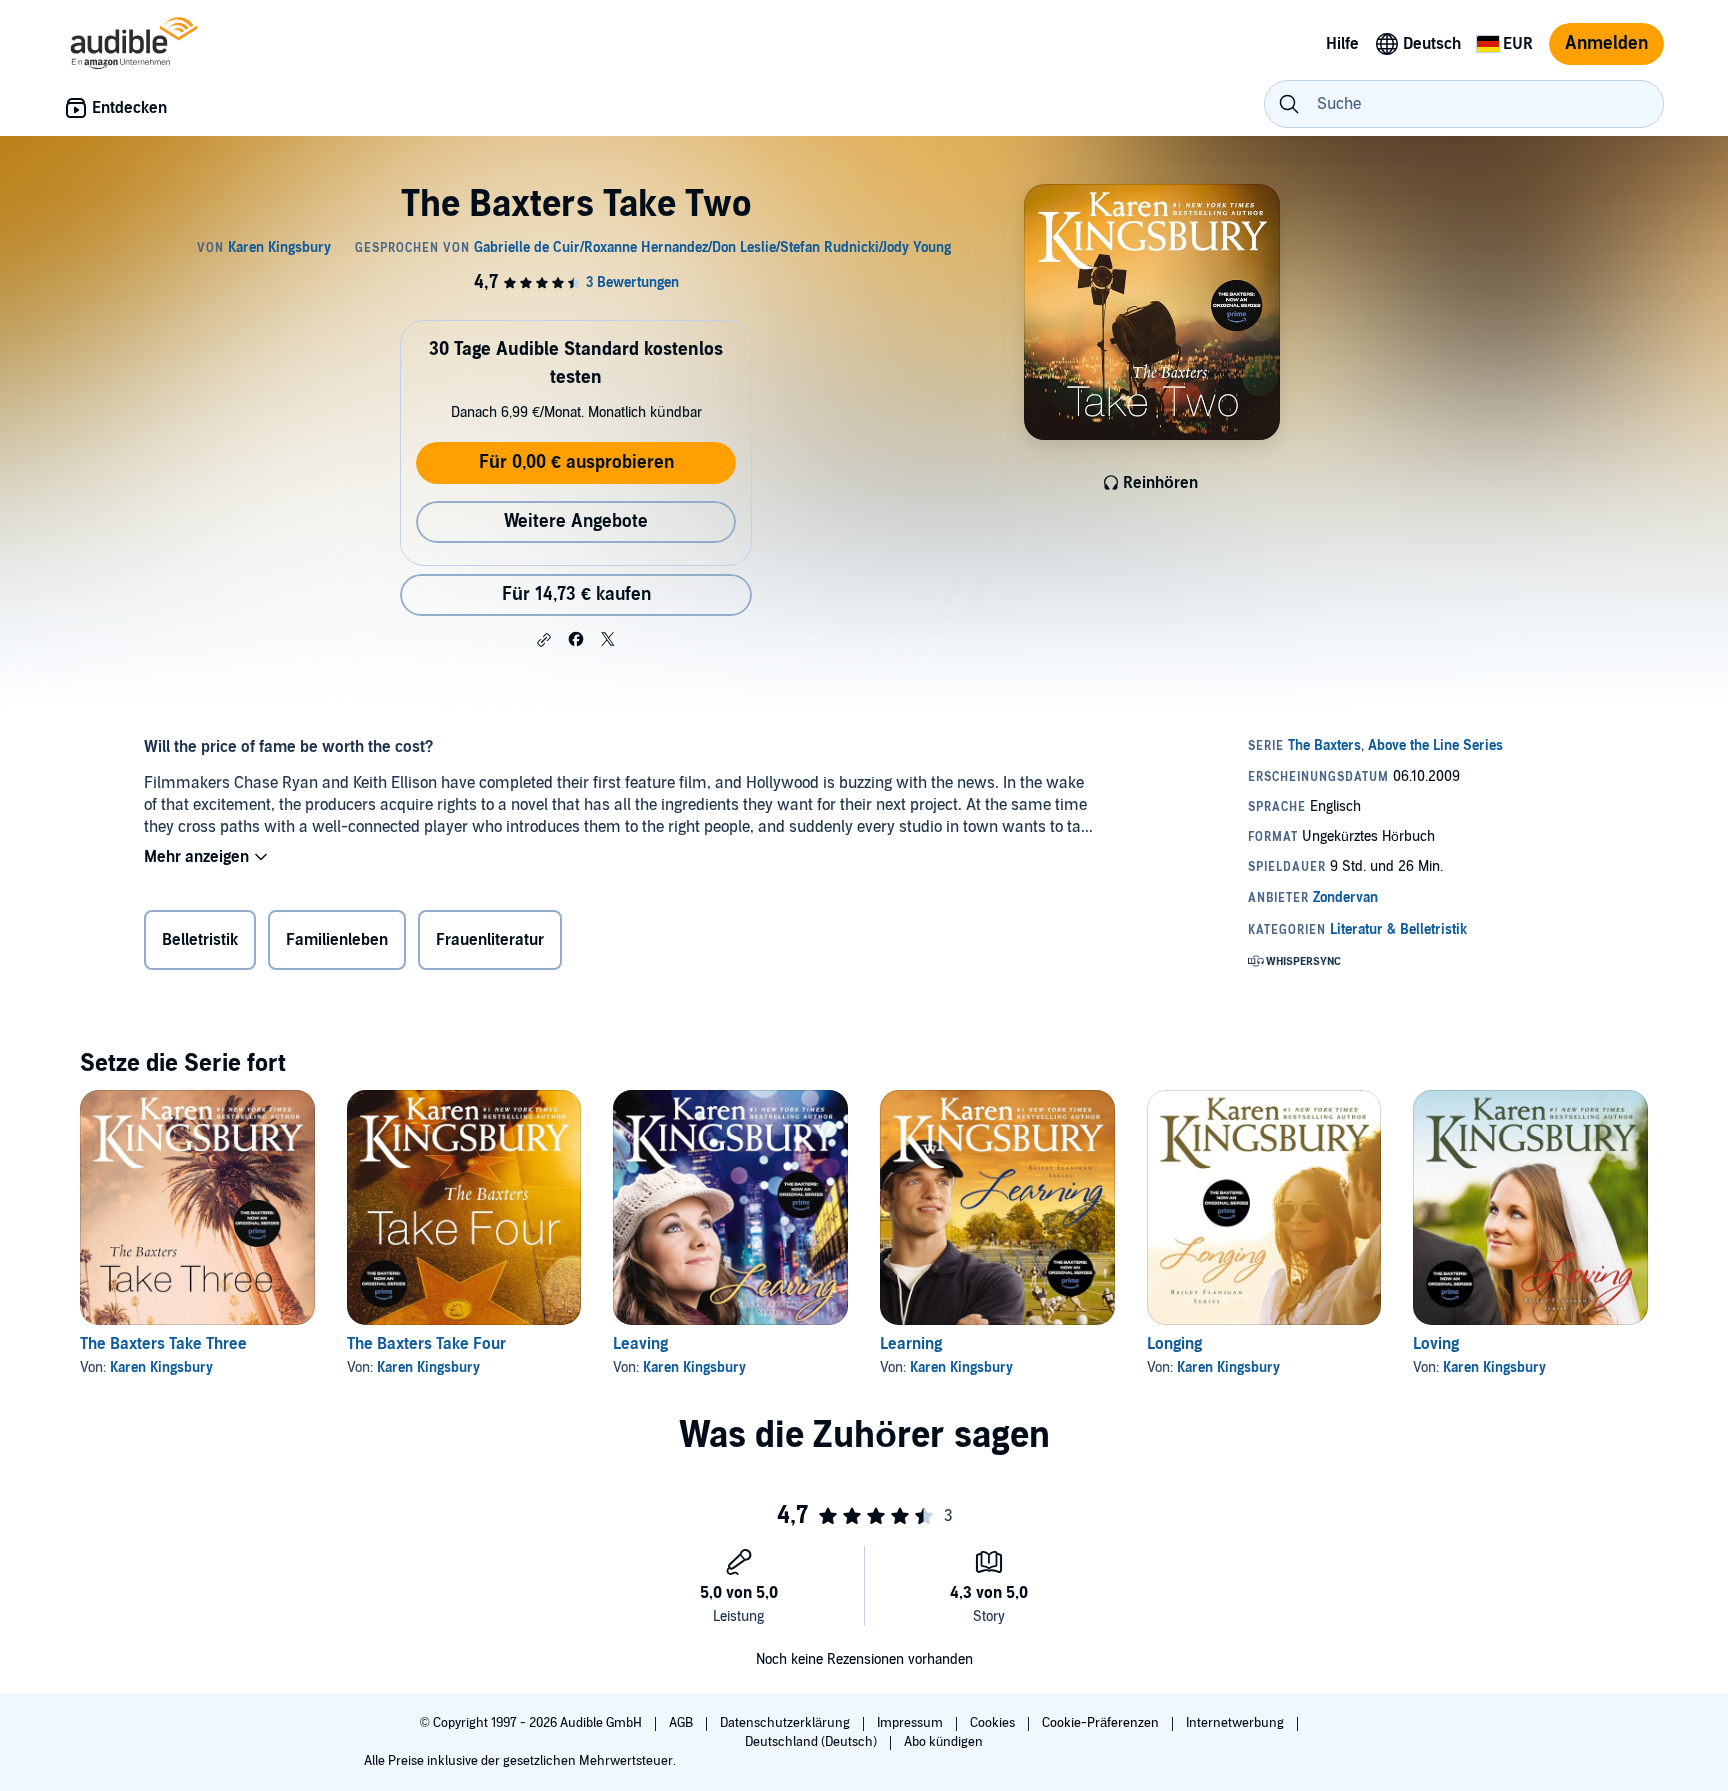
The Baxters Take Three (163, 1344)
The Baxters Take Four (426, 1344)
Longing (1174, 1344)
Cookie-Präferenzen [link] (1100, 1723)
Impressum (911, 1723)
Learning (911, 1344)
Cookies (994, 1723)
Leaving (640, 1344)
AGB (682, 1723)
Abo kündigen (943, 1742)
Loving (1436, 1344)
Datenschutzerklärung (786, 1723)
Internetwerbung (1236, 1723)
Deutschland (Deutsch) (812, 1742)
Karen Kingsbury (161, 1367)
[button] (544, 640)
